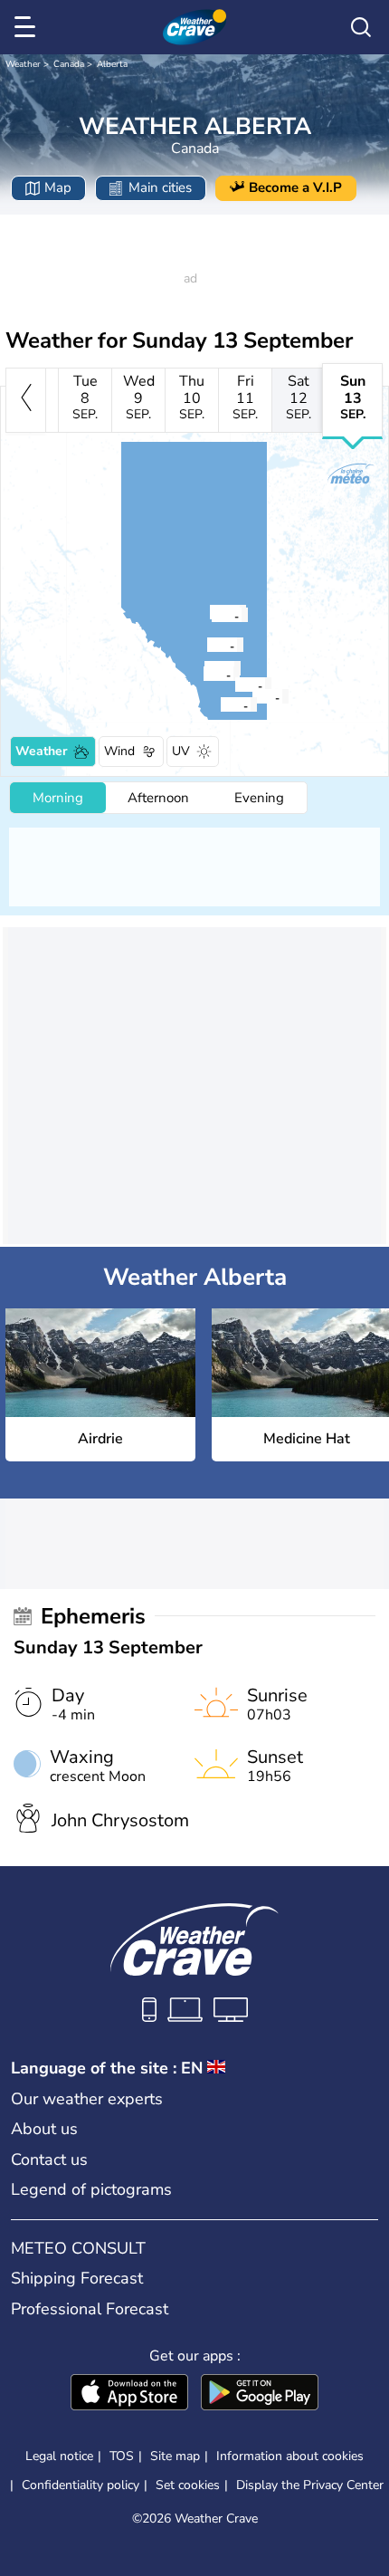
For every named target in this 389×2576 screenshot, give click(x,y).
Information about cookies (290, 2456)
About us (44, 2129)
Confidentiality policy (81, 2485)
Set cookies (188, 2485)
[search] (361, 27)
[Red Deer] (206, 645)
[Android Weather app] (260, 2394)
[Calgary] (203, 674)
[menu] (28, 27)
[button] (257, 696)
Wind (119, 751)
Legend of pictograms (91, 2189)
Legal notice (59, 2456)
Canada (69, 64)
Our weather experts (87, 2099)
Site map (175, 2456)
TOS (122, 2456)
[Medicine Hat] (251, 696)
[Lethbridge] (220, 704)
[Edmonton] (211, 615)
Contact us (49, 2159)
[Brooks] (234, 685)
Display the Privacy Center (310, 2485)
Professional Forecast (90, 2309)
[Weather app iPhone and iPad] (129, 2394)
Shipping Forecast (77, 2278)
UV (181, 751)
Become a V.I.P (295, 187)
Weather (23, 64)
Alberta (112, 64)
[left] (26, 400)
